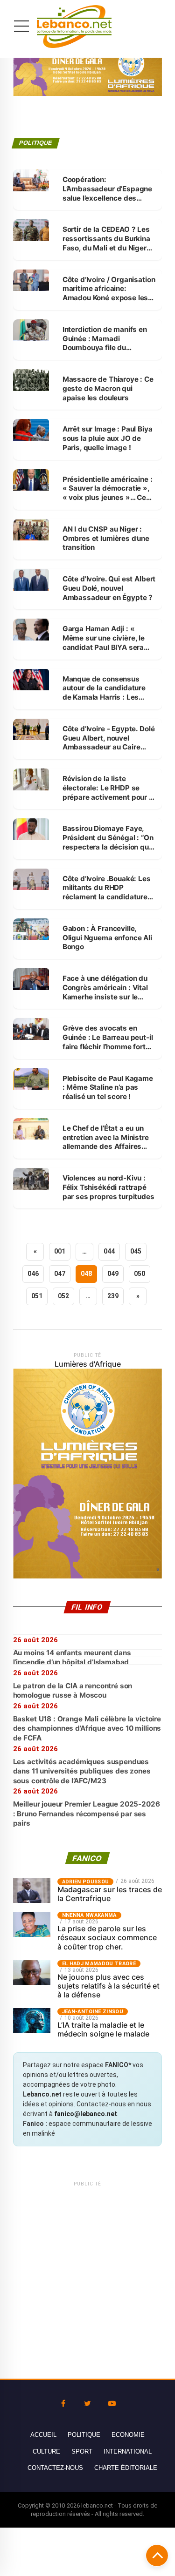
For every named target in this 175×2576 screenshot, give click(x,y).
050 (140, 1274)
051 (37, 1296)
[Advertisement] (87, 2276)
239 (113, 1296)
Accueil (43, 2435)
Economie (128, 2435)
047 (60, 1274)
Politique (84, 2435)
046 (33, 1274)
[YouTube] (112, 2404)
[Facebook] (63, 2404)
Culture (46, 2451)
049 (113, 1274)
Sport (82, 2451)
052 (63, 1296)
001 (60, 1251)
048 (86, 1274)
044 (109, 1251)
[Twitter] (88, 2404)
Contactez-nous (55, 2468)
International (128, 2451)
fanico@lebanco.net (86, 2114)
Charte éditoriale (126, 2468)
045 (136, 1251)
